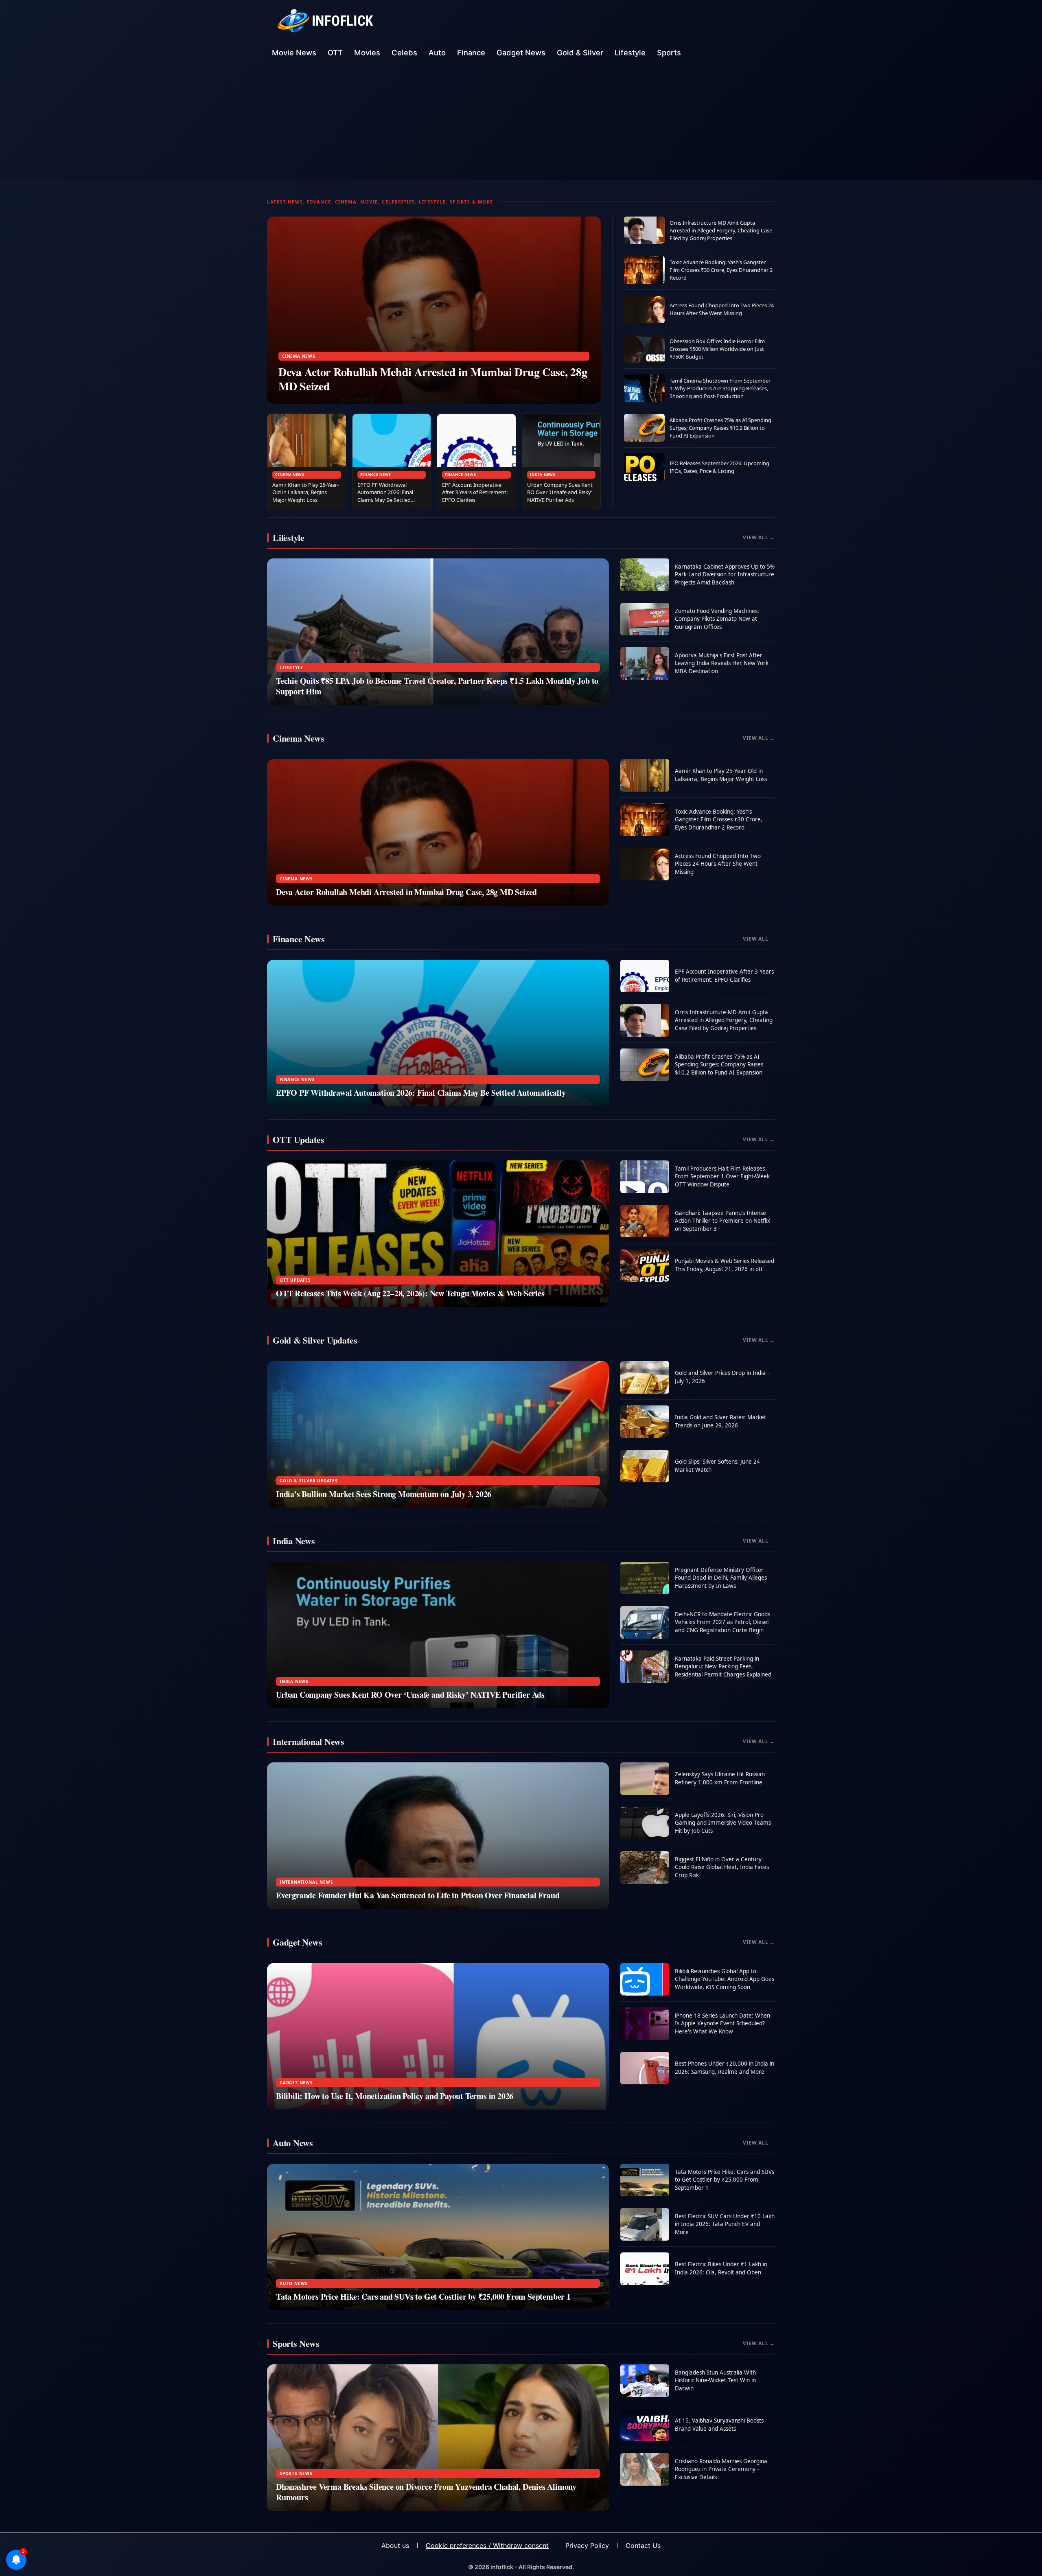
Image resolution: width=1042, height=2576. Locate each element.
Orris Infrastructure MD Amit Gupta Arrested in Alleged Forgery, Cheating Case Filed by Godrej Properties (721, 230)
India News (543, 474)
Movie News (294, 53)
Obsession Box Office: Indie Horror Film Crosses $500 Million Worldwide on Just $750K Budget (717, 349)
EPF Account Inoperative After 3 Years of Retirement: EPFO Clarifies (475, 492)
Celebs (404, 53)
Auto (437, 53)
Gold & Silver (580, 53)
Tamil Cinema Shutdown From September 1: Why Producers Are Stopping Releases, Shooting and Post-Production (720, 388)
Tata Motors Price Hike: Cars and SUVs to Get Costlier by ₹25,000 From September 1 (423, 2297)
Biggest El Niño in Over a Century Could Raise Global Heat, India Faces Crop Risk (722, 1867)
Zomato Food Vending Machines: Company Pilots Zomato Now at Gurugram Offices (717, 619)
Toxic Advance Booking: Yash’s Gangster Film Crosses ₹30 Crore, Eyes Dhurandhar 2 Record (721, 270)
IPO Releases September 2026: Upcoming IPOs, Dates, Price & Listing (719, 467)
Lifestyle (630, 53)
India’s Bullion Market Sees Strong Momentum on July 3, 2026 (384, 1494)
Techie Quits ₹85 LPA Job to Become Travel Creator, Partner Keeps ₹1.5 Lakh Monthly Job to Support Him (437, 686)
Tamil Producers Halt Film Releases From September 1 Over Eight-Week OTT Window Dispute (722, 1176)
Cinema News (299, 356)
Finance (471, 53)
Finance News (376, 474)
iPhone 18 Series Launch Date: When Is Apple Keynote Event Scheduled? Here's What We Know (722, 2023)
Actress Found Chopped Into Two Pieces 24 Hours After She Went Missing (722, 309)
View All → (759, 537)
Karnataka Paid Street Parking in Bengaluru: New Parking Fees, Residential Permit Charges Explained (723, 1667)
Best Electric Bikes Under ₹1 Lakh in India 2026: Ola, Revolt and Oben (721, 2268)
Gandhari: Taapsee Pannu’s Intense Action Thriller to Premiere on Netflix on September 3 (722, 1221)
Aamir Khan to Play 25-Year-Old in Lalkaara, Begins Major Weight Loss (305, 492)
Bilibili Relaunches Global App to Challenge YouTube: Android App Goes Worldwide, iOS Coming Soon (725, 1979)
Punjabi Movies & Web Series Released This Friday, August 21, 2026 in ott (725, 1265)
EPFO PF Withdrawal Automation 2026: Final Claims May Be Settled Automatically (385, 496)
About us (395, 2545)
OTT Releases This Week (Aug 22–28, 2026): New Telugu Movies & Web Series (410, 1293)
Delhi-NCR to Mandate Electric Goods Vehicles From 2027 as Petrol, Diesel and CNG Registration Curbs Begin (722, 1622)
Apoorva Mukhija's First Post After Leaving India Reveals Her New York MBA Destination (722, 663)
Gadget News (521, 53)
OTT (335, 53)
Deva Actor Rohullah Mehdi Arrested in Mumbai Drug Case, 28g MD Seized (433, 379)
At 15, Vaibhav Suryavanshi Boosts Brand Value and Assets (719, 2425)
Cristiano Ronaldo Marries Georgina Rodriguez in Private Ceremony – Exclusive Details (721, 2469)
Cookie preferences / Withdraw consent (487, 2545)
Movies (367, 53)
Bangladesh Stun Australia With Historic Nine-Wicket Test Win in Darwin (715, 2380)
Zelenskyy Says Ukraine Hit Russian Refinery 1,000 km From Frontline (720, 1778)
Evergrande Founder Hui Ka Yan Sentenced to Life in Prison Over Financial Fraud (418, 1895)
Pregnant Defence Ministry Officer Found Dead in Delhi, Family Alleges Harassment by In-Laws (721, 1578)
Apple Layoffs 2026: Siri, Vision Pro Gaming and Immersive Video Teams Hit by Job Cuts (723, 1823)
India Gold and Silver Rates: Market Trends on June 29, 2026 (720, 1421)
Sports (669, 53)
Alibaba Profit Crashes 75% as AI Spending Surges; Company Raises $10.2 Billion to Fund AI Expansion (720, 428)
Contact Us (643, 2545)
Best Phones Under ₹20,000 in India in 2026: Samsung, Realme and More (725, 2068)
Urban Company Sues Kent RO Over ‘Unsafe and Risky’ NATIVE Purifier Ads (560, 492)
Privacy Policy (587, 2545)
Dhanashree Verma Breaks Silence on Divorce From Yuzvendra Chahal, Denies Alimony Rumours (426, 2492)
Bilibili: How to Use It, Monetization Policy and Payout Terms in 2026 (395, 2096)
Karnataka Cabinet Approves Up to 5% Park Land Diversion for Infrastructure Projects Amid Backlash (725, 575)
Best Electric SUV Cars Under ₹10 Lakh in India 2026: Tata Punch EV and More (725, 2224)
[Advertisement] (521, 123)
